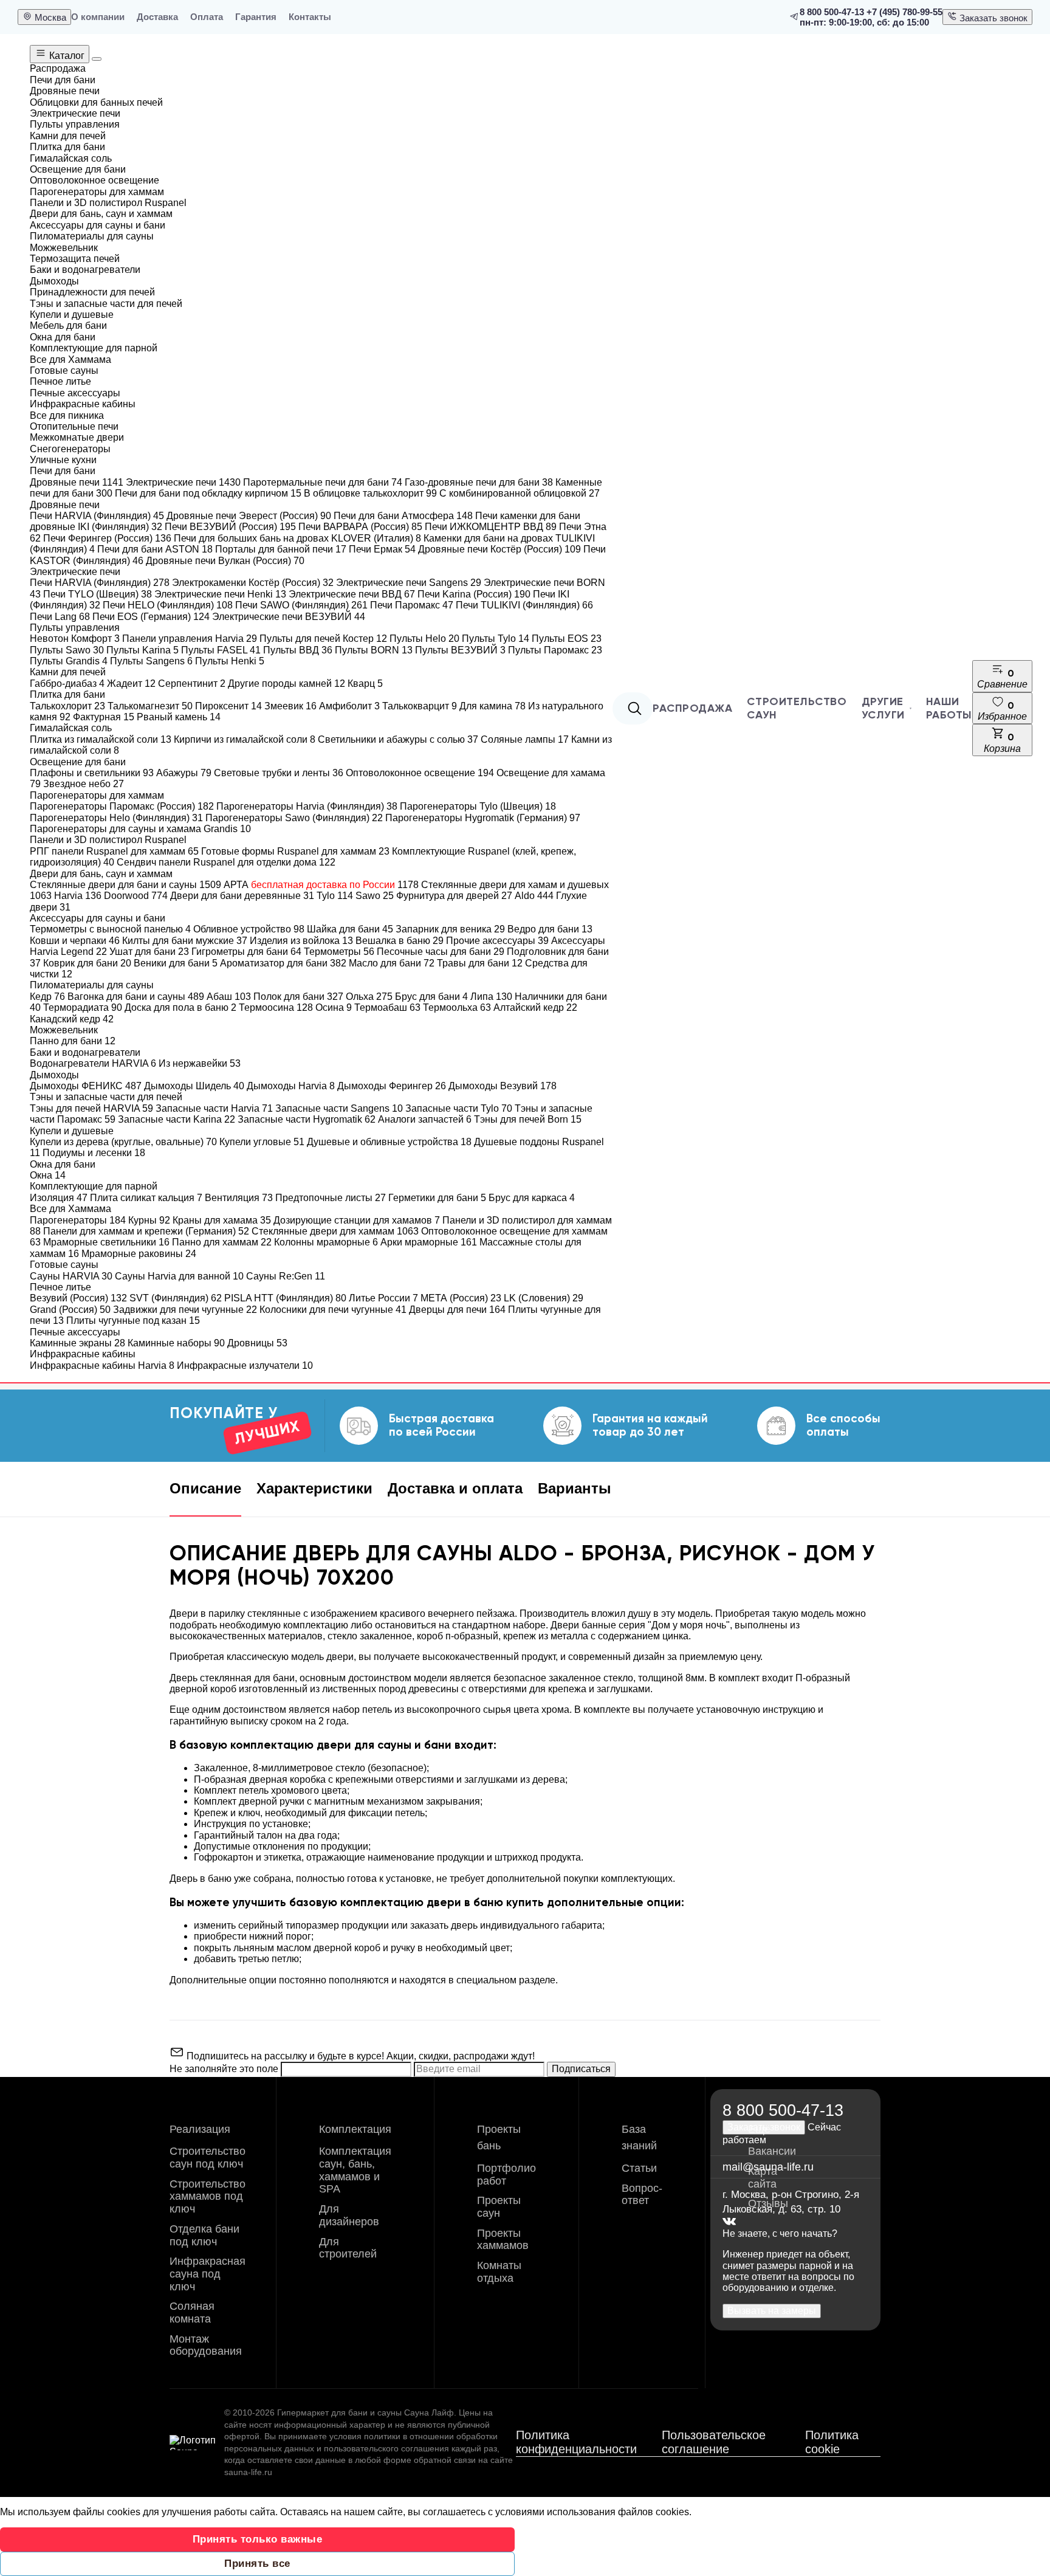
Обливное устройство (249, 929)
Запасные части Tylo (459, 1108)
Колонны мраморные (326, 1242)
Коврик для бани (87, 963)
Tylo (335, 896)
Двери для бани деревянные (242, 896)
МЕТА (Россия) (461, 1298)
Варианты (575, 1488)
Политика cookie (832, 2442)
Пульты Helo (424, 639)
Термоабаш (387, 1007)
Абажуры (184, 773)
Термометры (339, 952)
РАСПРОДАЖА (692, 708)
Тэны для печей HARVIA (91, 1108)
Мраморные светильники (106, 1242)
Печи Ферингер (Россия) (107, 538)
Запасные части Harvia (214, 1108)
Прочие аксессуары (497, 941)
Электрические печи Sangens (409, 583)
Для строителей (348, 2248)
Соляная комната (192, 2313)
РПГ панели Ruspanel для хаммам (114, 851)
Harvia (78, 896)
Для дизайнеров (349, 2215)
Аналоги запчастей (425, 1119)
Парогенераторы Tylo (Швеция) (478, 806)
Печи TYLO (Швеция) (98, 594)
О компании (98, 17)
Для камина (492, 706)
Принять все (257, 2564)
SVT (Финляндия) (176, 1298)
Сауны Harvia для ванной (179, 1276)
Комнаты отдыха (499, 2272)
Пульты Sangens (151, 661)
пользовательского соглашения (386, 2448)
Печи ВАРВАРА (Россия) (360, 527)
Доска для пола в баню (180, 1007)
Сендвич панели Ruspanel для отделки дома (226, 862)
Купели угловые (262, 1142)
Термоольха (457, 1007)
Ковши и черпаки (75, 941)
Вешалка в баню (400, 941)
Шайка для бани (350, 929)
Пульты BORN (374, 650)
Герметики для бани (437, 1198)
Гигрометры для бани (246, 952)
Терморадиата (83, 1007)
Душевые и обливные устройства (389, 1142)
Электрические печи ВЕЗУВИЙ (289, 617)
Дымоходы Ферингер (392, 1086)
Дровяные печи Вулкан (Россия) (225, 561)
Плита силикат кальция (146, 1198)
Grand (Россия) (70, 1310)
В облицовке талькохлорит (370, 493)
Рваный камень (179, 717)
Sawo (375, 896)
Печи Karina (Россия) (474, 594)
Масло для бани (392, 963)
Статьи (639, 2168)
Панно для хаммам (222, 1242)
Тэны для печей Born (528, 1119)
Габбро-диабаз (67, 684)
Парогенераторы (78, 1220)
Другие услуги (883, 708)
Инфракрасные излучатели (245, 1365)
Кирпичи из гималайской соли (245, 739)
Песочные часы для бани (441, 952)
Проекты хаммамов (503, 2240)
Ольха (369, 997)
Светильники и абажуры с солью (398, 739)
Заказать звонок (992, 18)
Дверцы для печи (457, 1310)
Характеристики (314, 1488)
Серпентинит (192, 684)
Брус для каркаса (532, 1198)
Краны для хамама (222, 1220)
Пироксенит (228, 706)
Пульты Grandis (69, 661)
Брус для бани (431, 997)
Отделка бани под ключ (204, 2235)
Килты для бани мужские (185, 941)
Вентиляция (239, 1198)
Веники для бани (176, 963)
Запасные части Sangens (339, 1108)
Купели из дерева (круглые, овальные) (123, 1142)
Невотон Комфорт (75, 639)
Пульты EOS (567, 639)
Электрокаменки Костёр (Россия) (253, 583)
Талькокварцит (420, 706)
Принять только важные (258, 2539)
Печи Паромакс (412, 605)
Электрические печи (183, 482)
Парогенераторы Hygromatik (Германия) (483, 818)
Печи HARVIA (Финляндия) (97, 516)
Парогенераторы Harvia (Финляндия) (307, 806)
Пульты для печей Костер (323, 639)
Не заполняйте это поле (225, 2069)
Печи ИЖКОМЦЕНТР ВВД (491, 527)
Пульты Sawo (67, 650)
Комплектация (355, 2129)
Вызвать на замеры (772, 2311)
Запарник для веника (450, 929)
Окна (48, 1175)
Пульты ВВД (298, 650)
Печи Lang (60, 617)
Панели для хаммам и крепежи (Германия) (146, 1231)
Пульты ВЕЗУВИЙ (460, 650)
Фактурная (104, 717)
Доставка (157, 17)
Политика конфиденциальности (576, 2442)
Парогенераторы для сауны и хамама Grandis (140, 829)
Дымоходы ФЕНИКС (86, 1086)
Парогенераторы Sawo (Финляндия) (294, 818)
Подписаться (581, 2069)
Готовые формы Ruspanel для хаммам (295, 851)
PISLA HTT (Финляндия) (285, 1298)
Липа (491, 997)
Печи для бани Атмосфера (403, 516)
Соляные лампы (525, 739)
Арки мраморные (429, 1242)
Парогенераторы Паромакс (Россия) (122, 806)
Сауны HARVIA (71, 1276)
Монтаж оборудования (206, 2345)
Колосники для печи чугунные (333, 1310)
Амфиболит (349, 706)
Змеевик (290, 706)
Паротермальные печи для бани (323, 482)
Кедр (47, 997)
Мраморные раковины (139, 1254)
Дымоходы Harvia (291, 1086)
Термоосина (276, 1007)
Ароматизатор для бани (283, 963)
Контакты (310, 17)
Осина (334, 1007)
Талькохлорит (67, 706)
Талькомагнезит (150, 706)
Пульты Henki (230, 661)
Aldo (534, 896)
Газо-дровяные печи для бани (479, 482)
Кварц (365, 684)
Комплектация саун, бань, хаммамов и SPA (355, 2170)
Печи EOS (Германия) (151, 617)
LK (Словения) (544, 1298)
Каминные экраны (77, 1343)
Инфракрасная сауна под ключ (208, 2274)
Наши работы (949, 708)
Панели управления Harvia (190, 639)
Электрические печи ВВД (352, 594)
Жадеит (131, 684)
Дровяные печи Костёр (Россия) (499, 549)
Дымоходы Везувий (503, 1086)
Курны (149, 1220)
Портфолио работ (506, 2175)
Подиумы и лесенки (94, 1153)
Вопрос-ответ (642, 2195)
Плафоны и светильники (92, 773)
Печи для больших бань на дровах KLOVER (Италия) (297, 538)
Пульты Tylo (496, 639)
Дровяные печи (77, 482)
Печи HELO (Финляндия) (168, 605)
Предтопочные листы (331, 1198)
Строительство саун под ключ (208, 2158)
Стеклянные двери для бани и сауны (125, 885)
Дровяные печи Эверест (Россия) (249, 516)
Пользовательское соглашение (714, 2442)
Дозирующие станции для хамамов (357, 1220)
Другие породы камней (287, 684)
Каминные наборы (176, 1343)
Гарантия (256, 17)
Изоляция (59, 1198)
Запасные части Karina (177, 1119)
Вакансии (772, 2151)
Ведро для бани (550, 929)
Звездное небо (84, 784)
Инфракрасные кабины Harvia (102, 1365)
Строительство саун (797, 708)
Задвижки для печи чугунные (185, 1310)
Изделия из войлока (301, 941)
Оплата (207, 17)
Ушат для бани (149, 952)
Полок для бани (298, 997)
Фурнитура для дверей (454, 896)
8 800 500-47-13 (832, 12)
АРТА (321, 885)
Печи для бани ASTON (155, 549)
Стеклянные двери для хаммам (335, 1231)
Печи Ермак (382, 549)
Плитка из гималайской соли (101, 739)
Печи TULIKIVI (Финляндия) (524, 605)
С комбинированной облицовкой (520, 493)
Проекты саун (499, 2207)
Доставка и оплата (455, 1488)
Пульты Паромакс (555, 650)
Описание (205, 1488)
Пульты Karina (142, 650)
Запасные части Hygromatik (307, 1119)
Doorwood (136, 896)
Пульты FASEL (221, 650)
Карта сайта (763, 2178)
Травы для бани (480, 963)
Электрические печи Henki (220, 594)
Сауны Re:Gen (286, 1276)
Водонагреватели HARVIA (93, 1063)
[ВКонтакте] (729, 2222)
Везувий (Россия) (78, 1298)
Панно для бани (73, 1041)
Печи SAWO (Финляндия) (301, 605)
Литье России (383, 1298)
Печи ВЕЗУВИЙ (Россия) (230, 527)
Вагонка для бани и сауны (136, 997)
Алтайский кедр (535, 1007)
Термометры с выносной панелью (110, 929)
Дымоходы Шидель (194, 1086)
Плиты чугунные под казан (133, 1321)
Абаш (229, 997)
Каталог (66, 56)
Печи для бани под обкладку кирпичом (208, 493)
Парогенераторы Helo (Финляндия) (116, 818)
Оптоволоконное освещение (420, 773)
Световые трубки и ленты (279, 773)
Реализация (200, 2129)
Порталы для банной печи (281, 549)
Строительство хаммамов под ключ (208, 2196)
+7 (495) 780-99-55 (904, 12)
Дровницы (257, 1343)
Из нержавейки (200, 1063)
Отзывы (768, 2203)
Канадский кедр (72, 1019)
